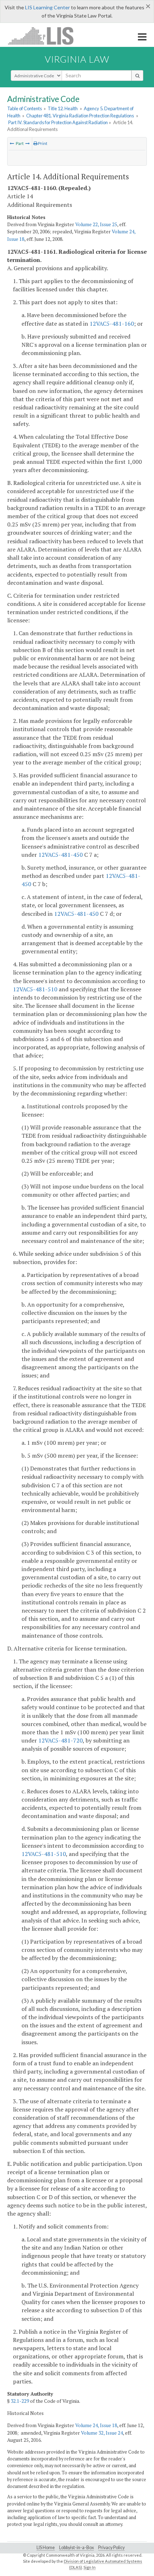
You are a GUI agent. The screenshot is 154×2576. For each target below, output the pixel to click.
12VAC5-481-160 (112, 324)
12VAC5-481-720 (61, 1740)
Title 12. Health (63, 108)
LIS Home (46, 2548)
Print (42, 143)
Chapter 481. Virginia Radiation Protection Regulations (80, 116)
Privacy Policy (111, 2548)
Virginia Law (77, 59)
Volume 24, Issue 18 (96, 2425)
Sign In (90, 2567)
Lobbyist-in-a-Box (76, 2548)
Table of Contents (25, 108)
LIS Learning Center (47, 7)
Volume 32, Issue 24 (102, 2433)
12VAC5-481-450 (61, 855)
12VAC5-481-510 (35, 989)
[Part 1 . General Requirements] (28, 143)
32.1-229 (20, 2401)
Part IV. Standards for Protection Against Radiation (58, 122)
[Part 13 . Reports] (12, 143)
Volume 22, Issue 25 (96, 224)
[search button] (137, 76)
